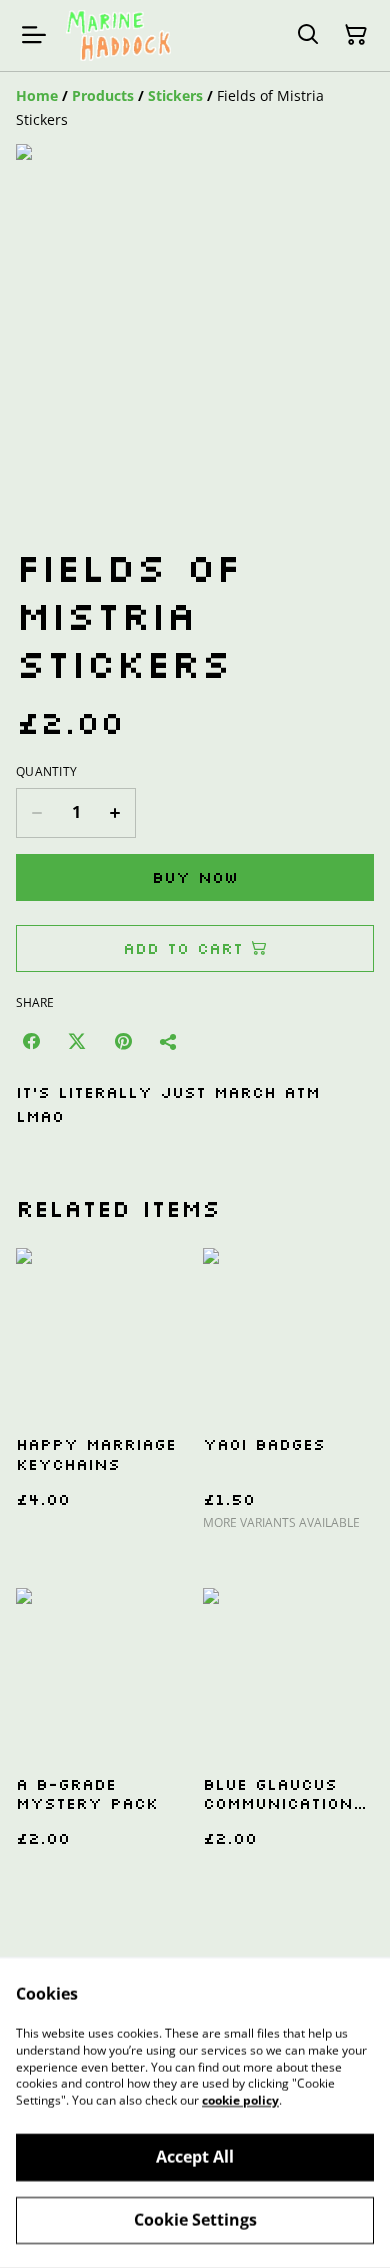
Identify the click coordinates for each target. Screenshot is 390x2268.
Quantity (46, 772)
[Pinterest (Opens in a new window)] (123, 1041)
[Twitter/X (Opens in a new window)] (77, 1041)
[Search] (308, 35)
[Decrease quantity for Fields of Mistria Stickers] (36, 813)
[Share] (169, 1041)
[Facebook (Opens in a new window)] (31, 1041)
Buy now (195, 877)
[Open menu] (34, 35)
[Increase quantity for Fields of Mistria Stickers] (115, 813)
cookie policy (240, 2100)
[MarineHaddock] (118, 35)
